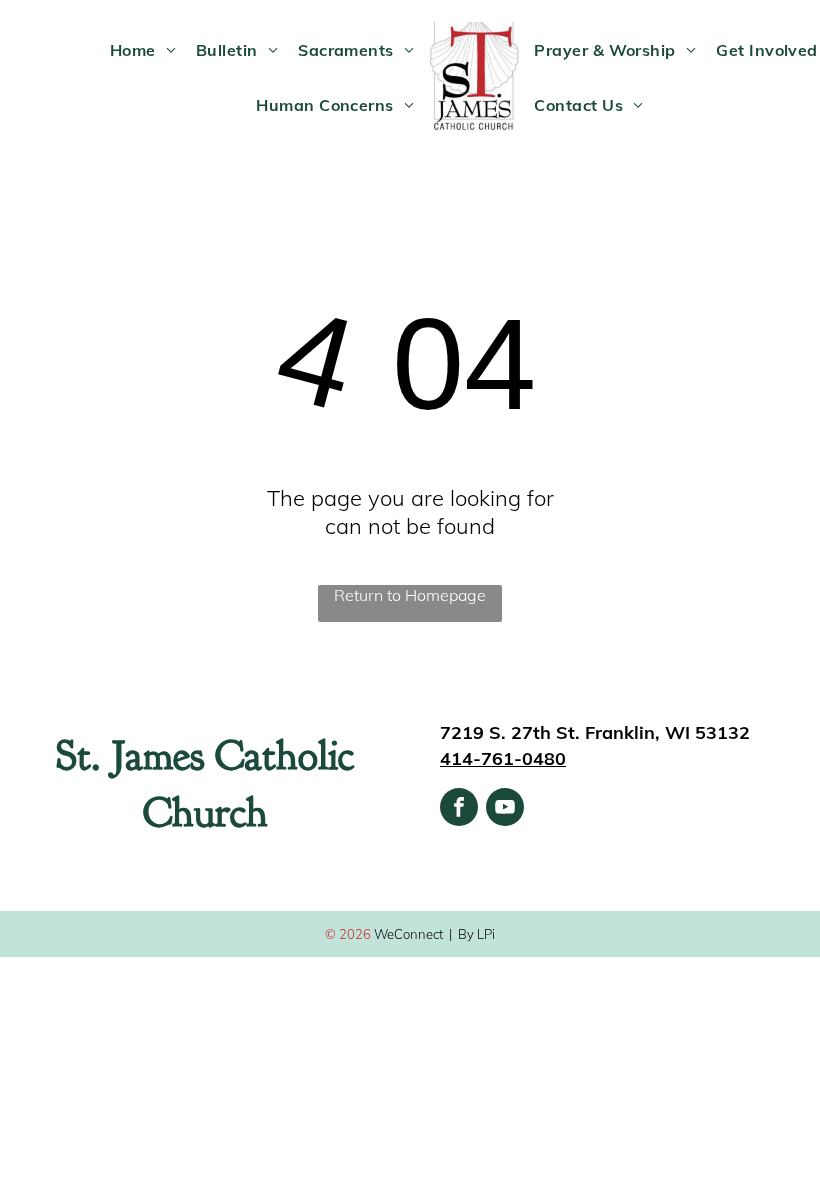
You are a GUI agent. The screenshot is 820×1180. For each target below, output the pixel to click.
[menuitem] (143, 49)
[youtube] (505, 809)
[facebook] (459, 809)
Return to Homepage (410, 595)
